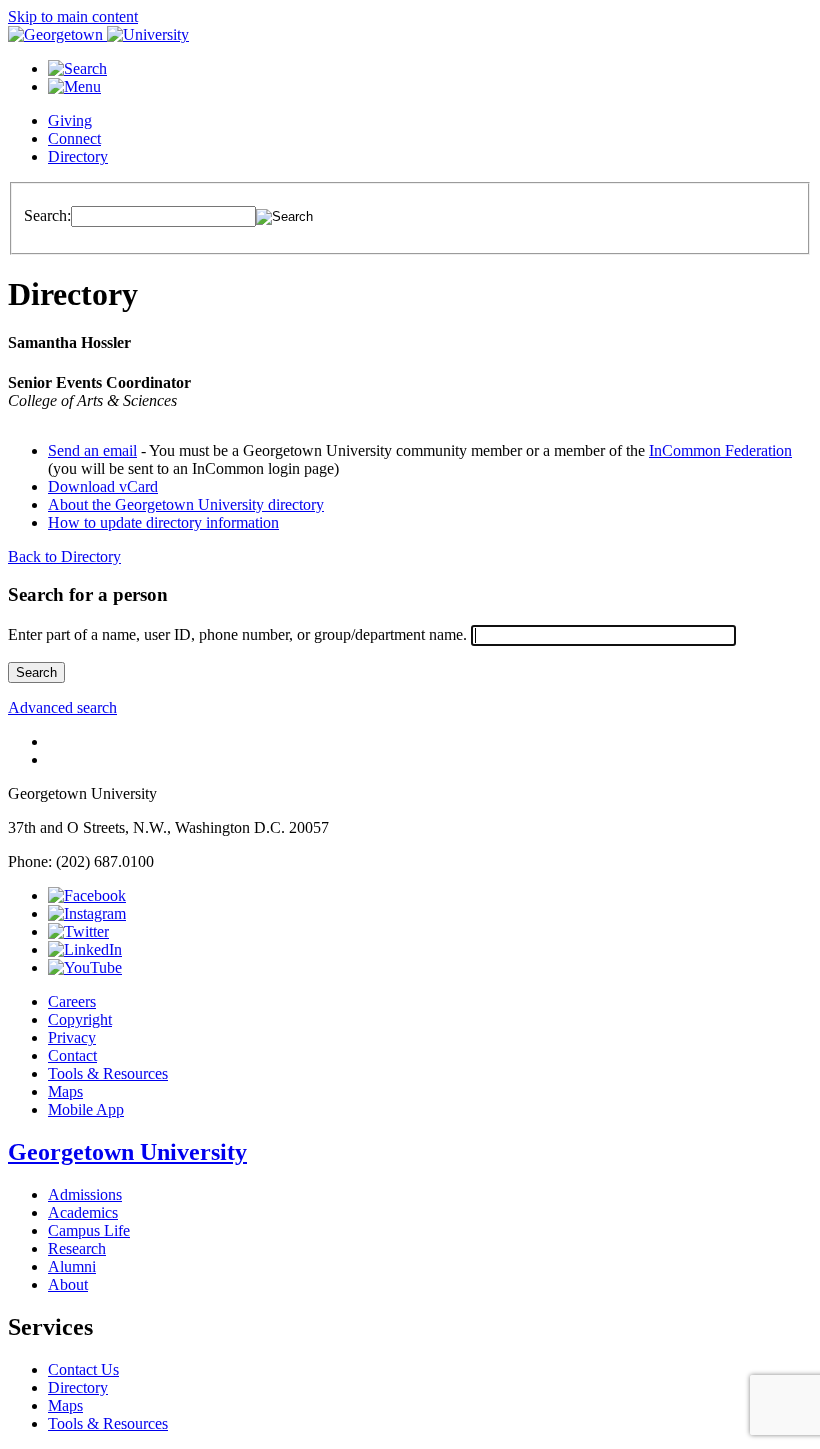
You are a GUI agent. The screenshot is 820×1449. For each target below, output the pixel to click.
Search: (47, 215)
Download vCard (103, 486)
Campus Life (89, 1230)
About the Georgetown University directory (186, 504)
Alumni (72, 1266)
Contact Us (83, 1369)
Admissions (85, 1194)
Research (77, 1248)
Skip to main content (73, 16)
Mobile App (86, 1109)
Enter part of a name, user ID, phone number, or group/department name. (237, 634)
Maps (65, 1091)
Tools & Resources (108, 1073)
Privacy (72, 1037)
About (68, 1284)
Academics (83, 1212)
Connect (74, 138)
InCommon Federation (720, 450)
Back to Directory (64, 556)
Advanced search (62, 707)
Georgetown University (127, 1152)
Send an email (92, 450)
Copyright (80, 1019)
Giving (70, 120)
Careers (72, 1001)
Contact (72, 1055)
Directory (78, 156)
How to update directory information (163, 522)
